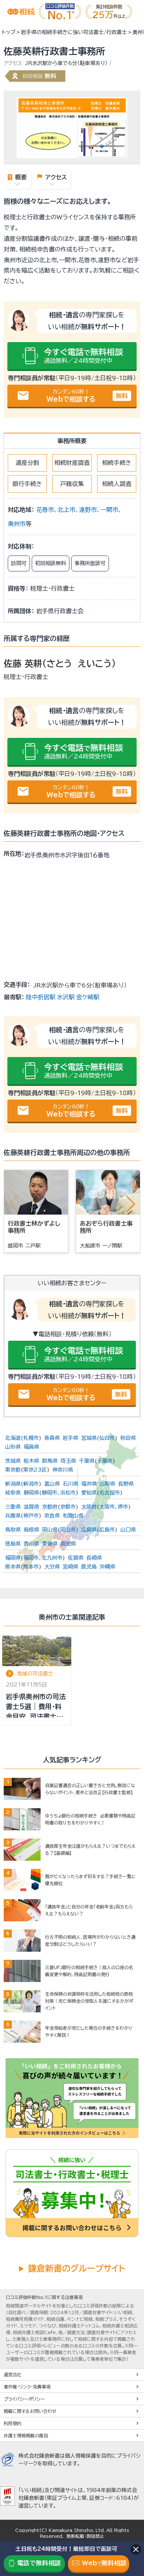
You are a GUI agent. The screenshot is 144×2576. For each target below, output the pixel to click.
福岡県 (13, 1558)
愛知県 (89, 1493)
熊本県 (13, 1567)
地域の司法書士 (35, 1674)
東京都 (13, 1470)
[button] (131, 1204)
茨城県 (13, 1461)
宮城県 (89, 1438)
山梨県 (107, 1484)
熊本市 (31, 1567)
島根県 (31, 1530)
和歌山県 (73, 1516)
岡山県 (50, 1530)
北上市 (66, 510)
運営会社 (13, 2374)
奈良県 (52, 1516)
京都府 (50, 1507)
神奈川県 (63, 1470)
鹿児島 (89, 1567)
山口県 (128, 1530)
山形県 (13, 1447)
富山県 (52, 1484)
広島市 (107, 1530)
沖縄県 (107, 1567)
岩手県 (71, 1438)
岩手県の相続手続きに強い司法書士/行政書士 (74, 32)
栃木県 (31, 1461)
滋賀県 (31, 1507)
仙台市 (107, 1438)
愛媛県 (50, 1544)
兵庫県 (13, 1516)
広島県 (89, 1530)
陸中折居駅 (41, 997)
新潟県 (13, 1484)
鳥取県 (13, 1530)
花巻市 (45, 510)
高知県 (68, 1544)
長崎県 (94, 1558)
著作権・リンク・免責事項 (27, 2387)
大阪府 (89, 1507)
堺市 (123, 1507)
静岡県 (31, 1493)
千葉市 (105, 1461)
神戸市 (31, 1516)
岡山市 (68, 1530)
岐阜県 (13, 1493)
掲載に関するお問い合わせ (30, 2411)
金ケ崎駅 (88, 997)
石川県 (71, 1484)
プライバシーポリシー (24, 2399)
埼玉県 (68, 1461)
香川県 (31, 1544)
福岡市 (31, 1558)
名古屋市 (110, 1493)
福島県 (31, 1447)
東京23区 (35, 1470)
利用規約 (13, 2423)
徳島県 (13, 1544)
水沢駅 (66, 997)
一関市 (109, 510)
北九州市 (52, 1558)
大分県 (52, 1567)
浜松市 (68, 1493)
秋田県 (128, 1438)
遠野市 (88, 510)
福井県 (89, 1484)
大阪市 (107, 1507)
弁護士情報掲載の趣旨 (26, 2435)
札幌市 (31, 1438)
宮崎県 (71, 1567)
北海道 (13, 1438)
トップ (9, 32)
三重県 (13, 1507)
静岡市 (49, 1493)
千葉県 (87, 1461)
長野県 (126, 1484)
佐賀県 (76, 1558)
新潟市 (31, 1484)
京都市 (68, 1507)
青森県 (52, 1438)
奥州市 (17, 524)
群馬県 (50, 1461)
